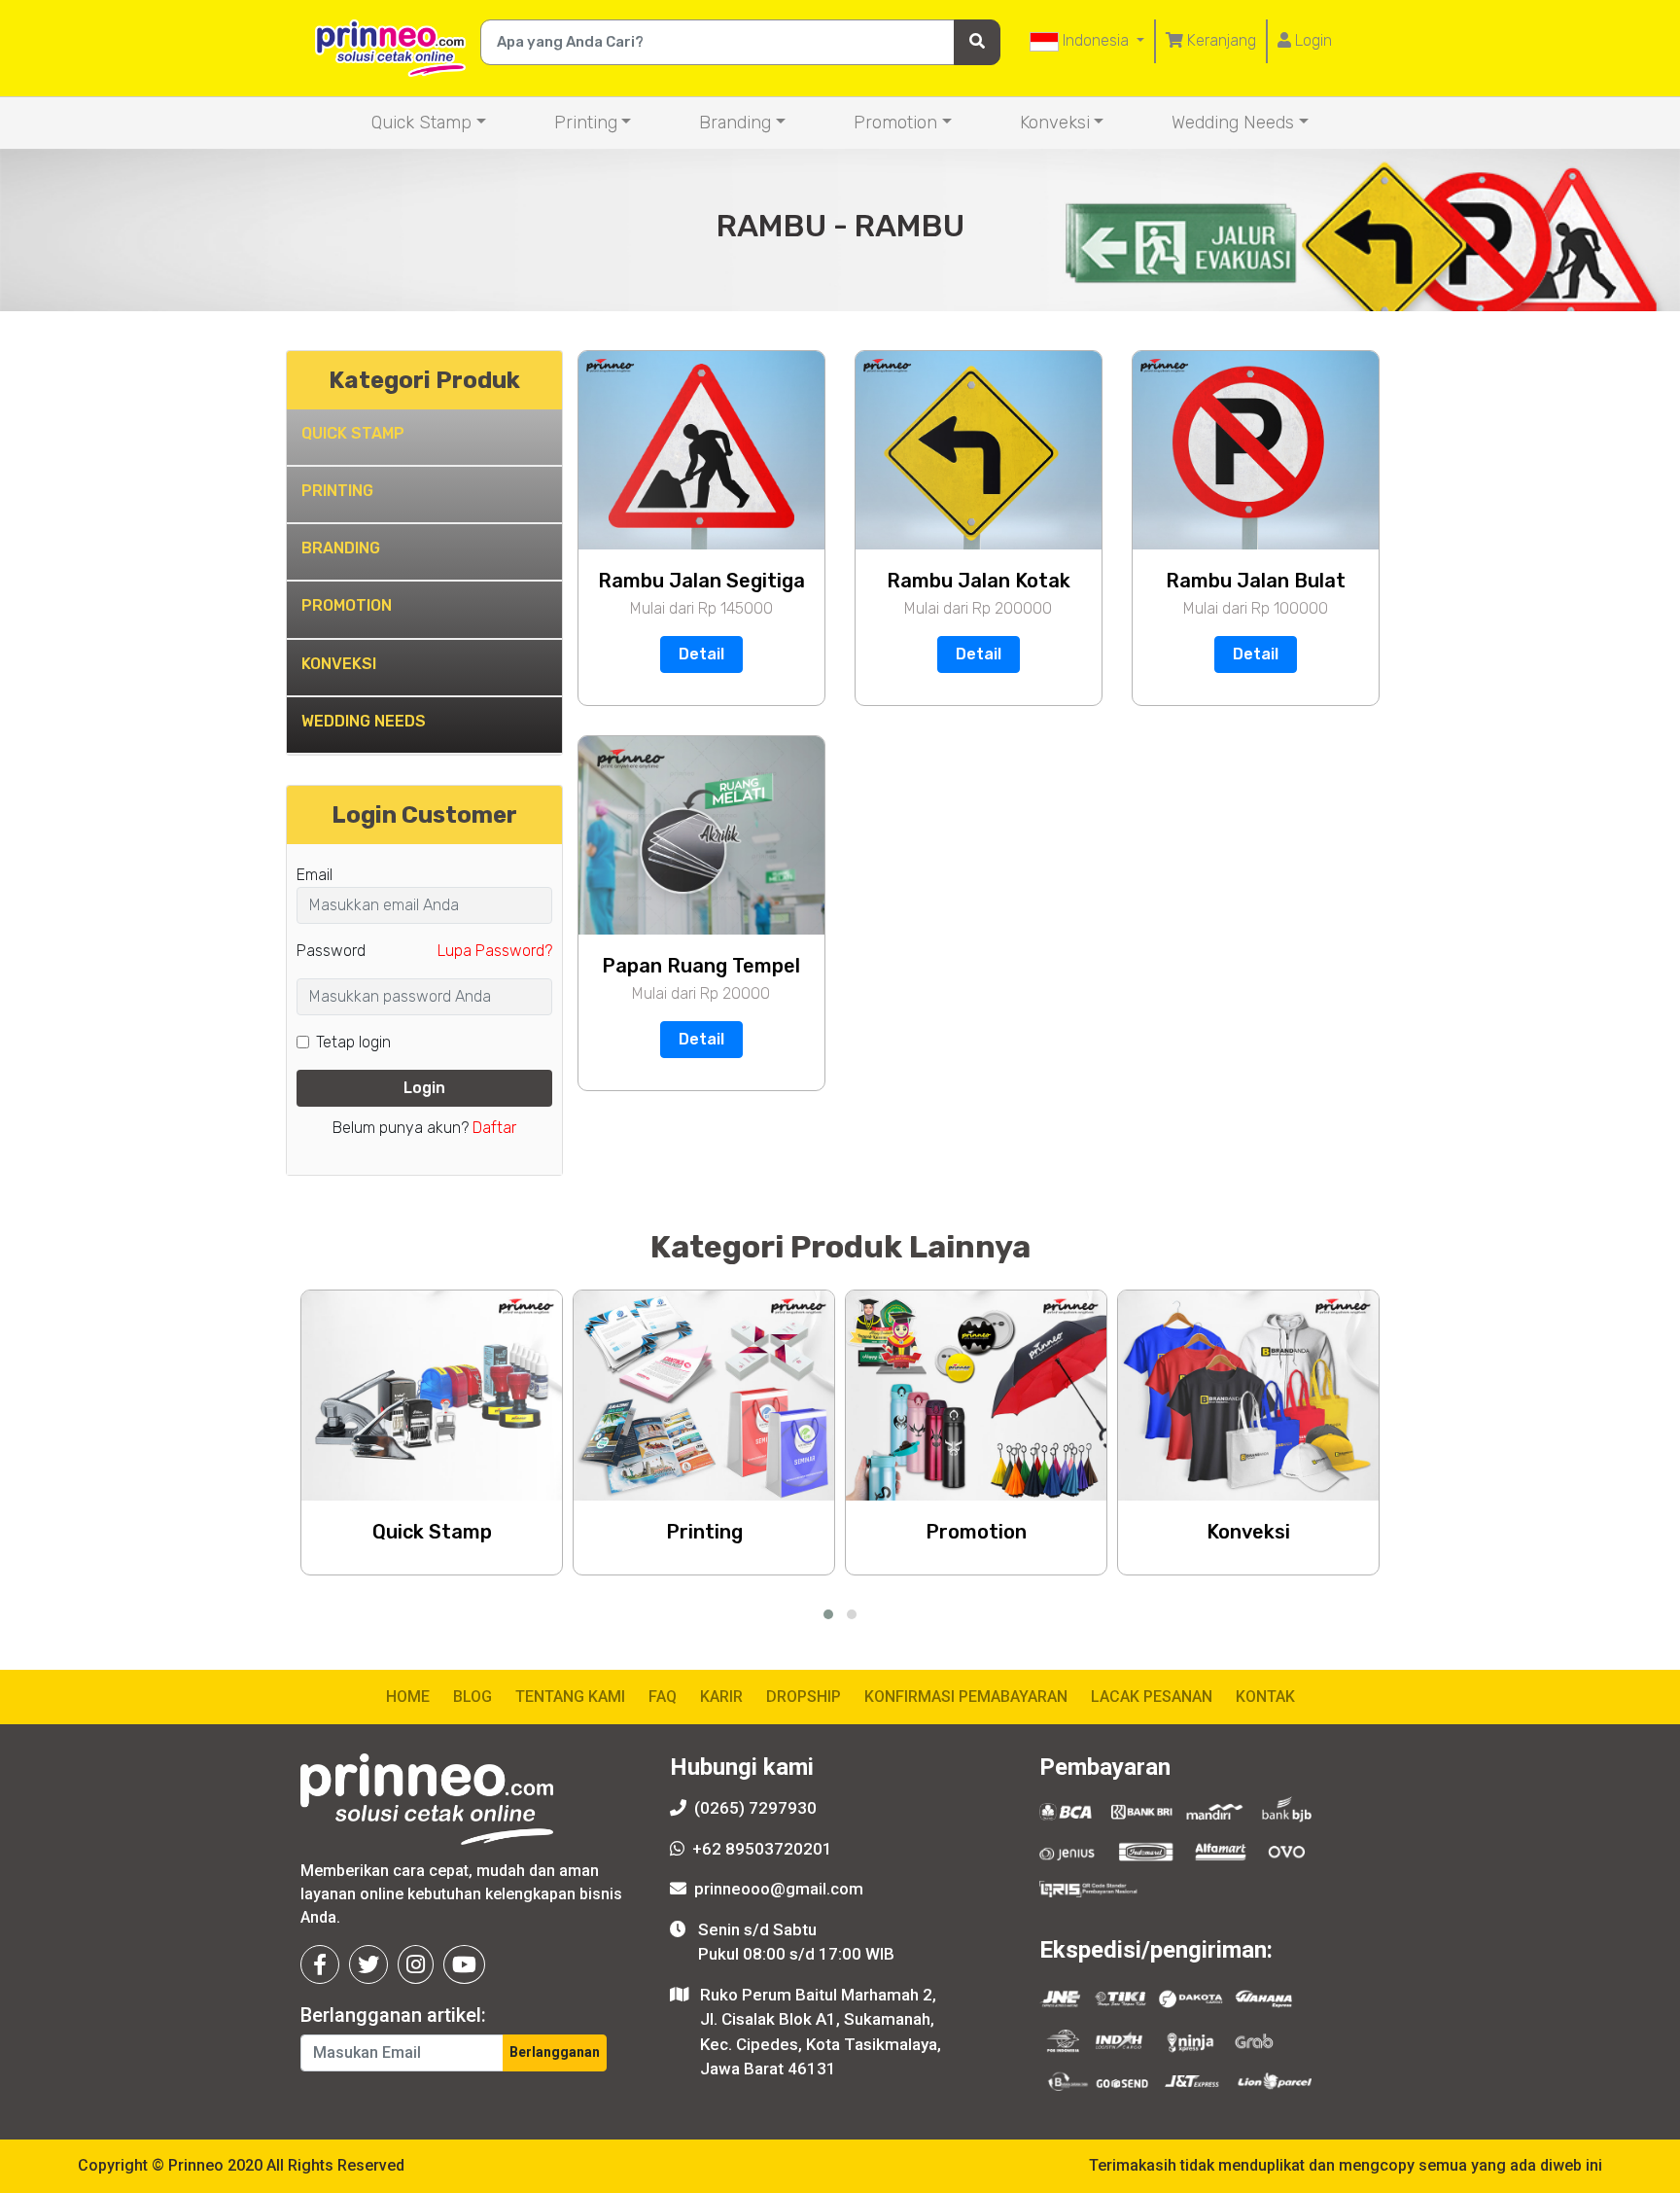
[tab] (424, 438)
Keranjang (1220, 40)
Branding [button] (735, 123)
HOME (408, 1697)
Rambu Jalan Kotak (979, 581)
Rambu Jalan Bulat (1256, 581)
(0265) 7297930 (755, 1808)
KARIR (721, 1697)
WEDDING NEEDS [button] (364, 721)
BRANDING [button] (341, 548)
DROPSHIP (804, 1697)
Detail (701, 654)
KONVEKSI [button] (339, 664)
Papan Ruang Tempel (701, 966)
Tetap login (353, 1042)
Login (1312, 40)
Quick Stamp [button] (421, 123)
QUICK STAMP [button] (353, 433)
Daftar (494, 1128)
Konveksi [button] (1055, 123)
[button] (828, 1614)
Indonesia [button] (1096, 40)
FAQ (663, 1697)
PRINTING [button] (337, 491)
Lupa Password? (495, 951)
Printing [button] (586, 123)
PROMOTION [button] (347, 605)
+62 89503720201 (762, 1849)
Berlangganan (555, 2052)
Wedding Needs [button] (1233, 123)
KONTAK (1265, 1697)
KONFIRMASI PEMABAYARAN (966, 1697)
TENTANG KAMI (570, 1697)
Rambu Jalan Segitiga (701, 581)
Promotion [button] (895, 123)
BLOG (472, 1697)
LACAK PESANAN (1152, 1697)
